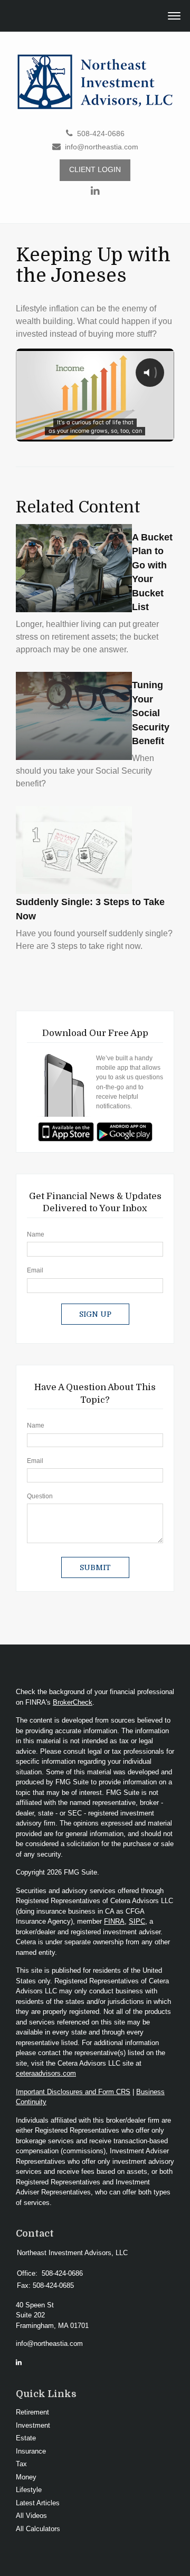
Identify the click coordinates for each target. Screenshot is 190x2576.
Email (35, 1270)
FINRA (114, 1921)
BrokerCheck (73, 1702)
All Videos (31, 2516)
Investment (33, 2425)
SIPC (137, 1921)
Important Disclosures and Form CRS (73, 2092)
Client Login (95, 170)
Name (36, 1234)
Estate (26, 2438)
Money (26, 2477)
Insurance (31, 2451)
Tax (21, 2464)
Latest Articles (38, 2503)
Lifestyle (29, 2490)
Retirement (32, 2412)
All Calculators (38, 2529)
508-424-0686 (101, 134)
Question (40, 1496)
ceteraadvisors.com (46, 2073)
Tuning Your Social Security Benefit (151, 713)
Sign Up (95, 1314)
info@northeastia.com (102, 147)
